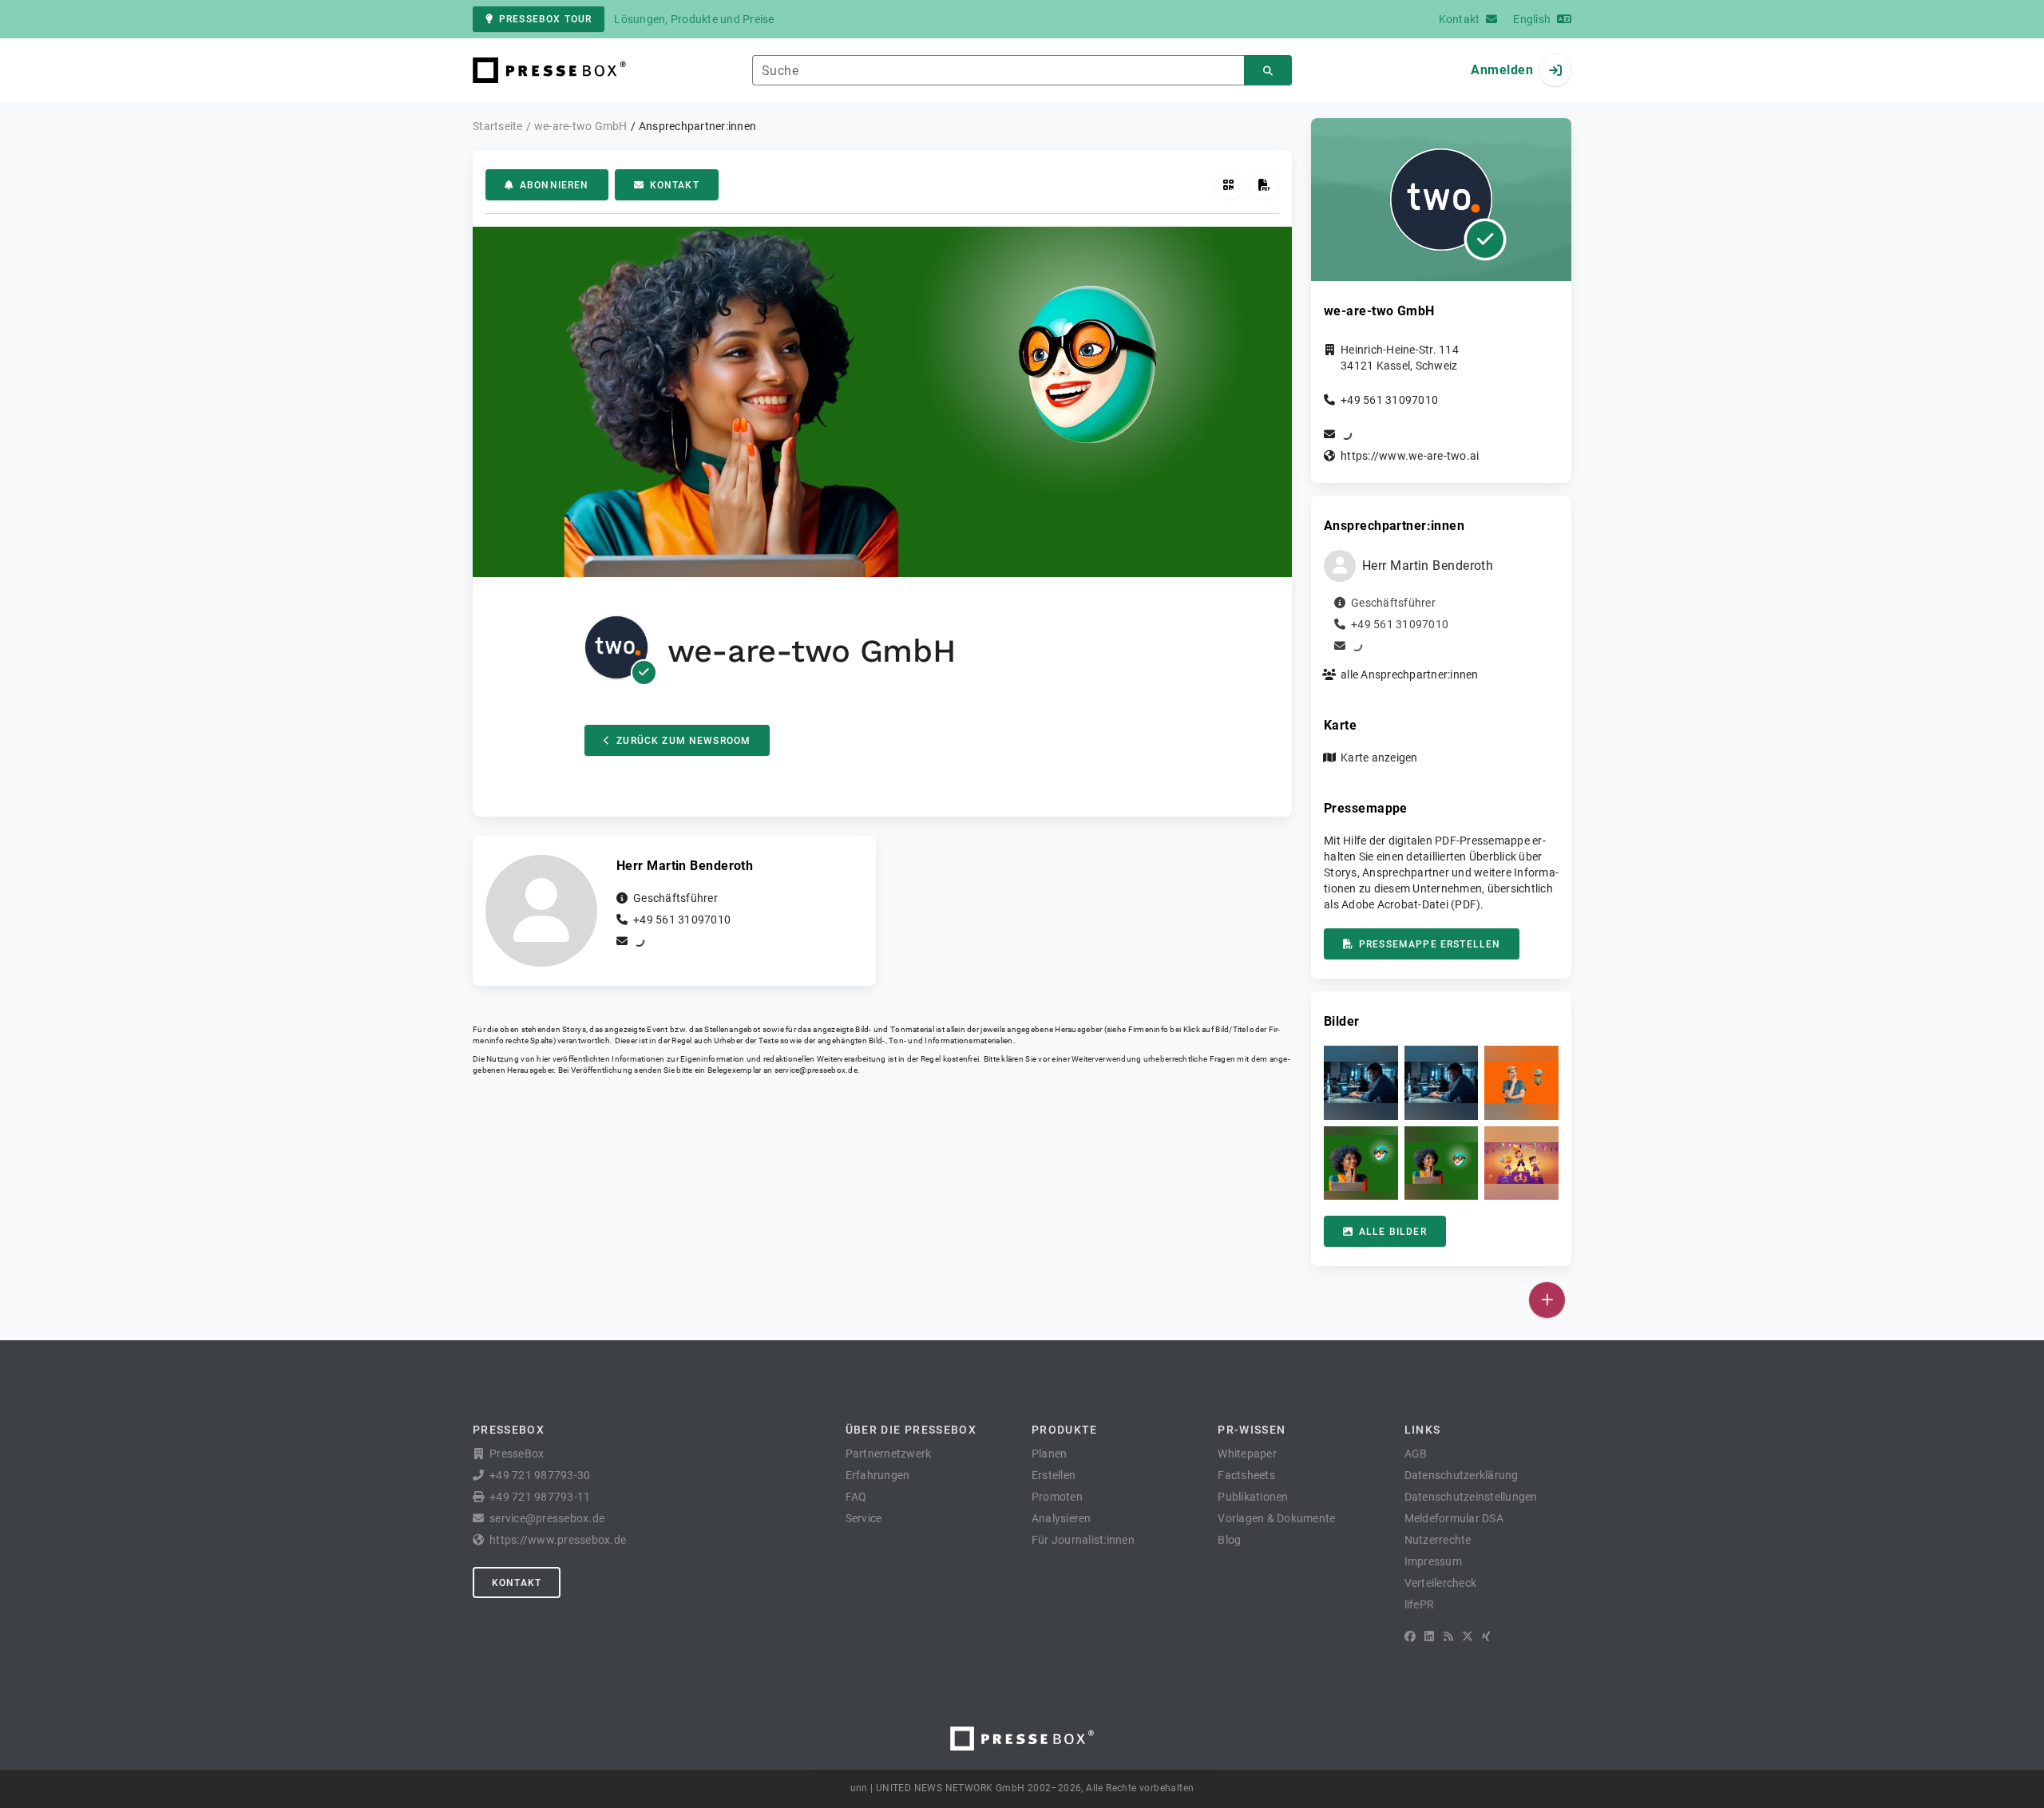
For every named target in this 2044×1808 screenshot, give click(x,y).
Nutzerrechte (1438, 1540)
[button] (1361, 1083)
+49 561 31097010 (682, 920)
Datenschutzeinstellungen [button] (1471, 1497)
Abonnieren (555, 185)
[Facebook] (1410, 1636)
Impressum (1433, 1561)
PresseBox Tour (545, 19)
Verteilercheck (1441, 1583)
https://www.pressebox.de (558, 1540)
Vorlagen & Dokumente (1276, 1518)
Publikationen (1253, 1497)
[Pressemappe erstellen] (1264, 185)
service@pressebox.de (816, 1070)
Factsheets (1246, 1475)
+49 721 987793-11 (540, 1497)
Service (864, 1518)
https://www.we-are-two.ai (1410, 456)
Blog (1229, 1540)
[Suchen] (1268, 71)
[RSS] (1448, 1636)
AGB (1416, 1454)
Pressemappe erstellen (1430, 944)
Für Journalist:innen (1083, 1540)
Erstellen (1054, 1475)
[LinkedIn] (1429, 1636)
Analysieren (1062, 1518)
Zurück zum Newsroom (683, 741)
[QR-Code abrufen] (1228, 185)
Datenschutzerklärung (1462, 1475)
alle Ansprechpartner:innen (1410, 675)
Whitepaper (1247, 1454)
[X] (1468, 1636)
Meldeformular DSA (1454, 1518)
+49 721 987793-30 (540, 1475)
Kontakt (675, 185)
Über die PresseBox (911, 1430)
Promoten (1057, 1497)
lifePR (1420, 1604)
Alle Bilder (1393, 1232)
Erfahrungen (878, 1475)
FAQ (856, 1497)
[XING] (1486, 1636)
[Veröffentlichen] (1547, 1300)
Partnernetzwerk (889, 1454)
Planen (1050, 1454)
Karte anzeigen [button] (1379, 758)
